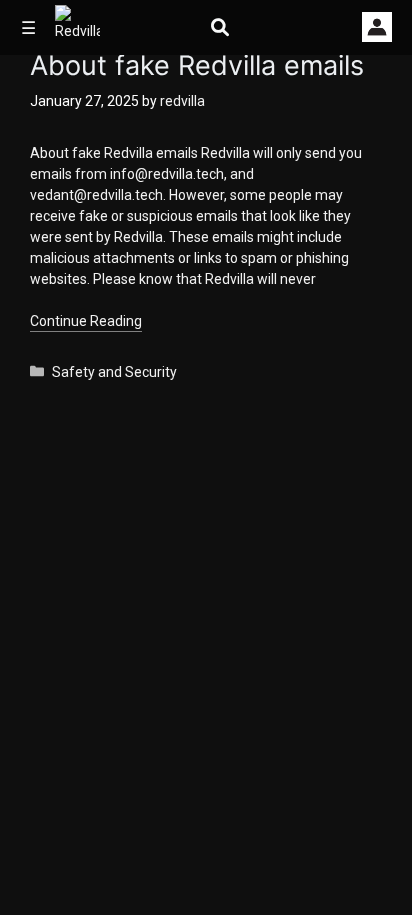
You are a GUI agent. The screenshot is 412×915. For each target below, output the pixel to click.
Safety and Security (114, 372)
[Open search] (220, 27)
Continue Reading (86, 321)
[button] (377, 27)
